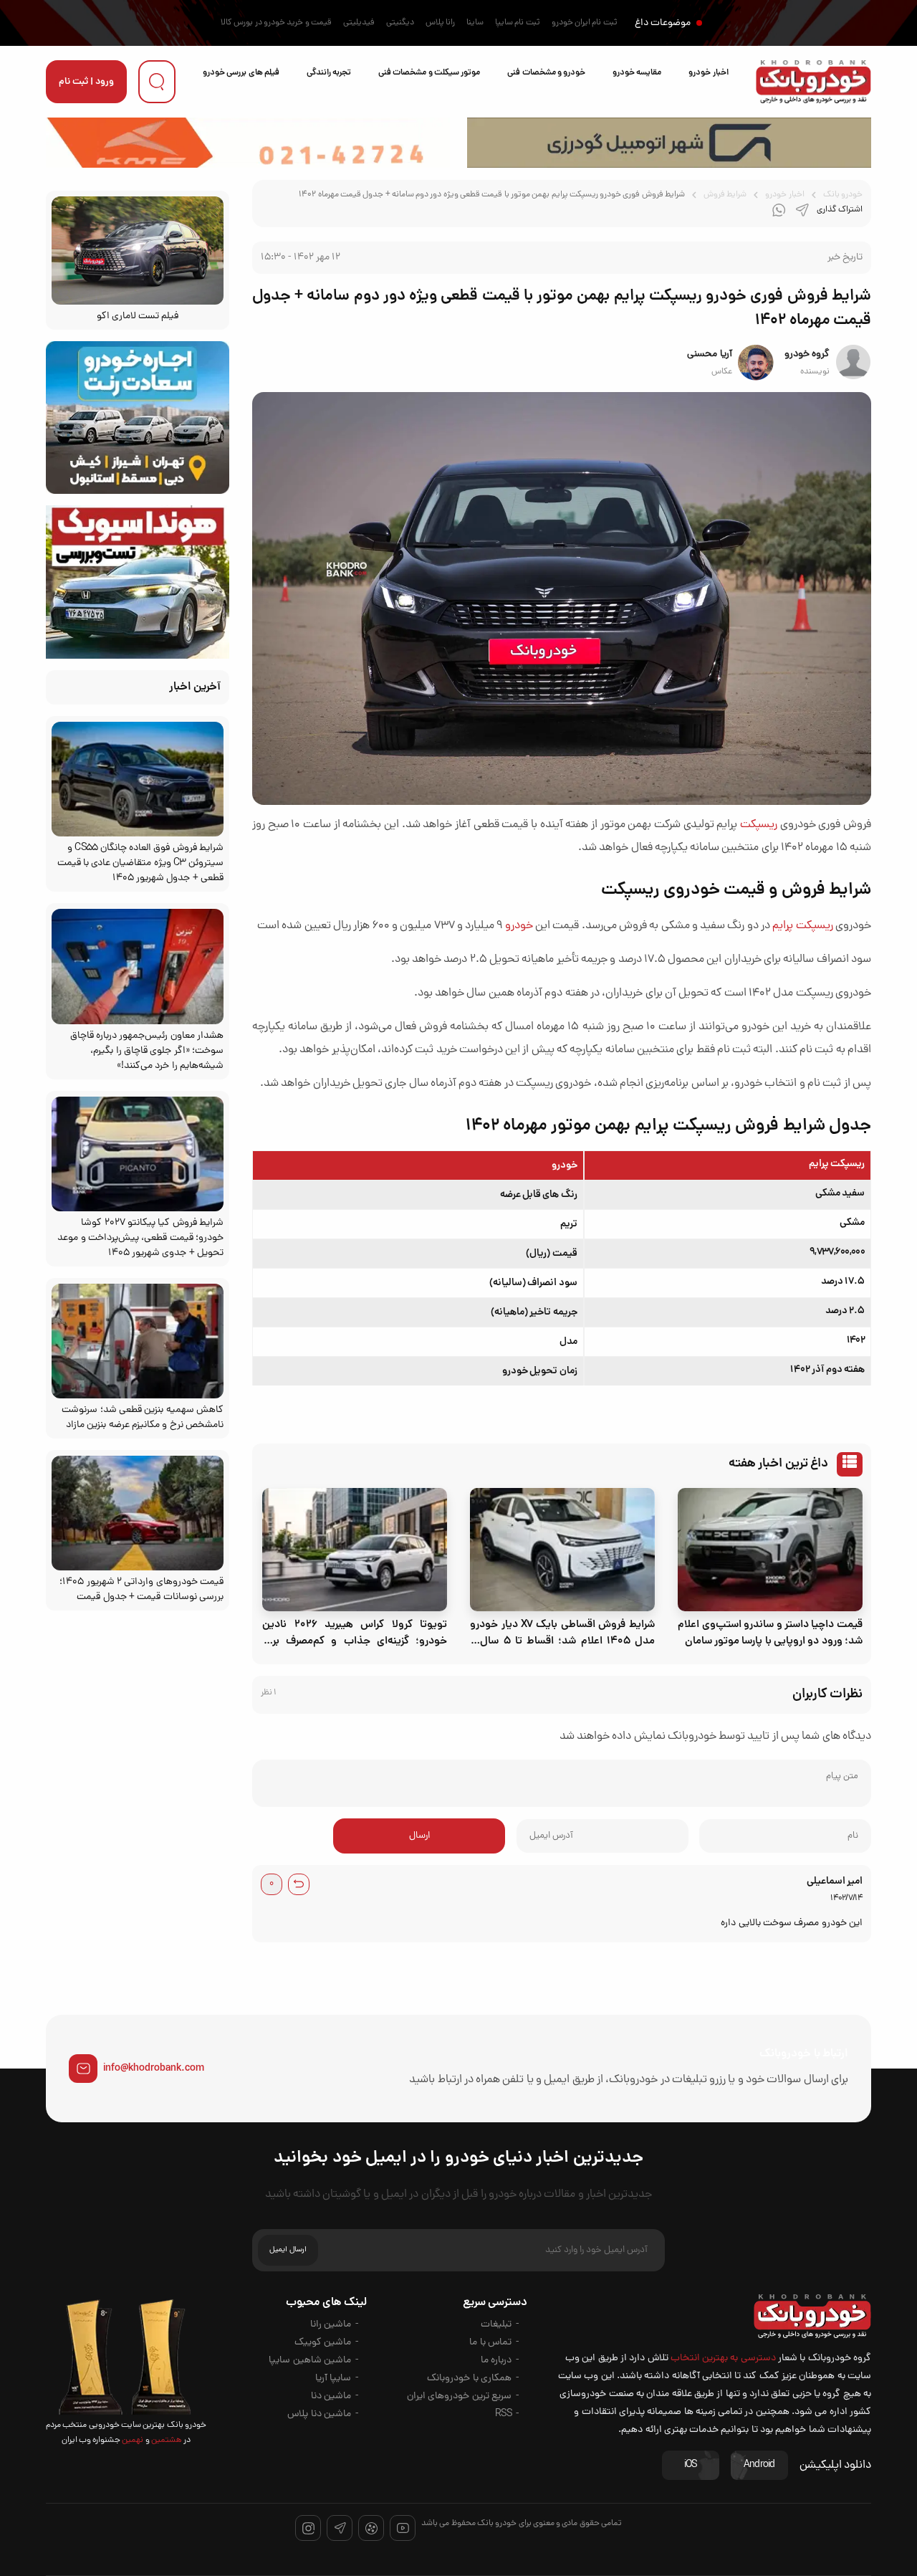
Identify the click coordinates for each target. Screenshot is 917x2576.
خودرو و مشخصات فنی (546, 73)
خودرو (519, 926)
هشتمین (166, 2441)
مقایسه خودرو (637, 73)
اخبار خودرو (708, 73)
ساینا (475, 23)
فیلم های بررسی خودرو (241, 73)
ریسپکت (759, 825)
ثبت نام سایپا (518, 23)
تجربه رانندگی (329, 73)
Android (759, 2465)
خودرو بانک (843, 195)
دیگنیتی (400, 23)
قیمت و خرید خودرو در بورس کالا (276, 23)
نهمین (132, 2441)
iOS (691, 2465)
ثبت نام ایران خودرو (585, 23)
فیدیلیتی (359, 23)
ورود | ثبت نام (86, 82)
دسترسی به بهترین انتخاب (723, 2358)
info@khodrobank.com (154, 2069)
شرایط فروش (725, 195)
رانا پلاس (440, 23)
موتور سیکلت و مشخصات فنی (429, 73)
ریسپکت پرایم (802, 926)
